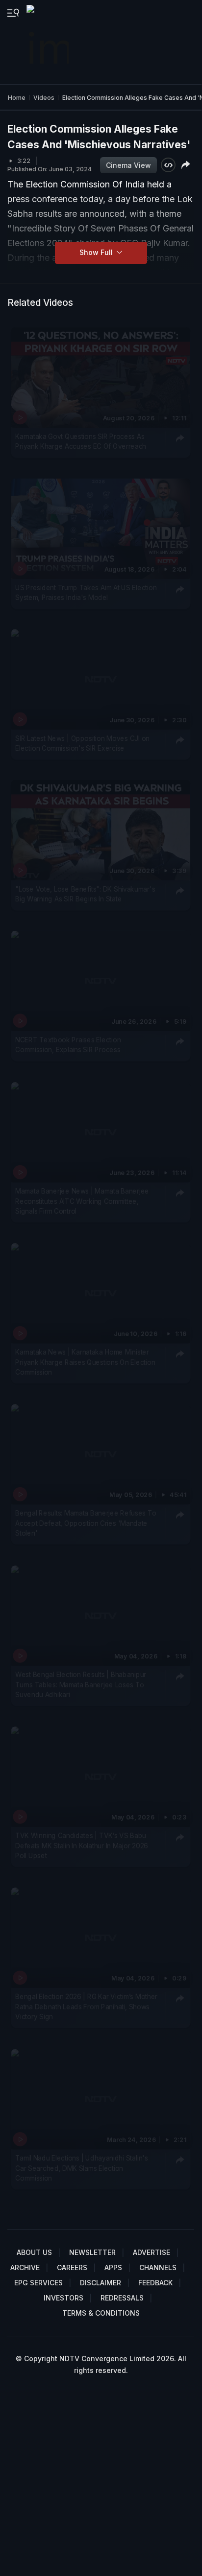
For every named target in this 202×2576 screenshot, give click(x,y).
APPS (113, 2267)
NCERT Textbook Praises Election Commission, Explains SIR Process (68, 1045)
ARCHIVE (25, 2267)
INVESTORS (63, 2298)
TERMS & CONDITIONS (101, 2313)
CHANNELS (158, 2267)
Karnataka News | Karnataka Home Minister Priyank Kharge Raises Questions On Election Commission (85, 1362)
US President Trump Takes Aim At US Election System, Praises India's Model (86, 592)
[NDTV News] (49, 42)
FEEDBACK (155, 2283)
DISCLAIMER (101, 2283)
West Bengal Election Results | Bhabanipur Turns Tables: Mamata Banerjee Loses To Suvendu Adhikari (81, 1685)
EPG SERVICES (38, 2283)
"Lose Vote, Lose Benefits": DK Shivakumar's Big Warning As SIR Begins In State (85, 894)
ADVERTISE (151, 2252)
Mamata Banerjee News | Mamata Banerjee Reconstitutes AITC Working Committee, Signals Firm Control (82, 1201)
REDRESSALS (122, 2298)
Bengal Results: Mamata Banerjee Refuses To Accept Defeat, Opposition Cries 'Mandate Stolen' (86, 1524)
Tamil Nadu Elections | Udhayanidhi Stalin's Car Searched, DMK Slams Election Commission (82, 2168)
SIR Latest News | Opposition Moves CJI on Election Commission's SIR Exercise (82, 743)
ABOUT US (34, 2252)
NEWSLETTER (92, 2252)
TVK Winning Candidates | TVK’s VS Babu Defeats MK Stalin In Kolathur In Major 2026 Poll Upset (82, 1846)
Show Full (97, 252)
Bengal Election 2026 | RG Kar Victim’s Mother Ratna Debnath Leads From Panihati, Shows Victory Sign (86, 2007)
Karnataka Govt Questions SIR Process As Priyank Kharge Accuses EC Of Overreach (81, 441)
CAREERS (72, 2267)
